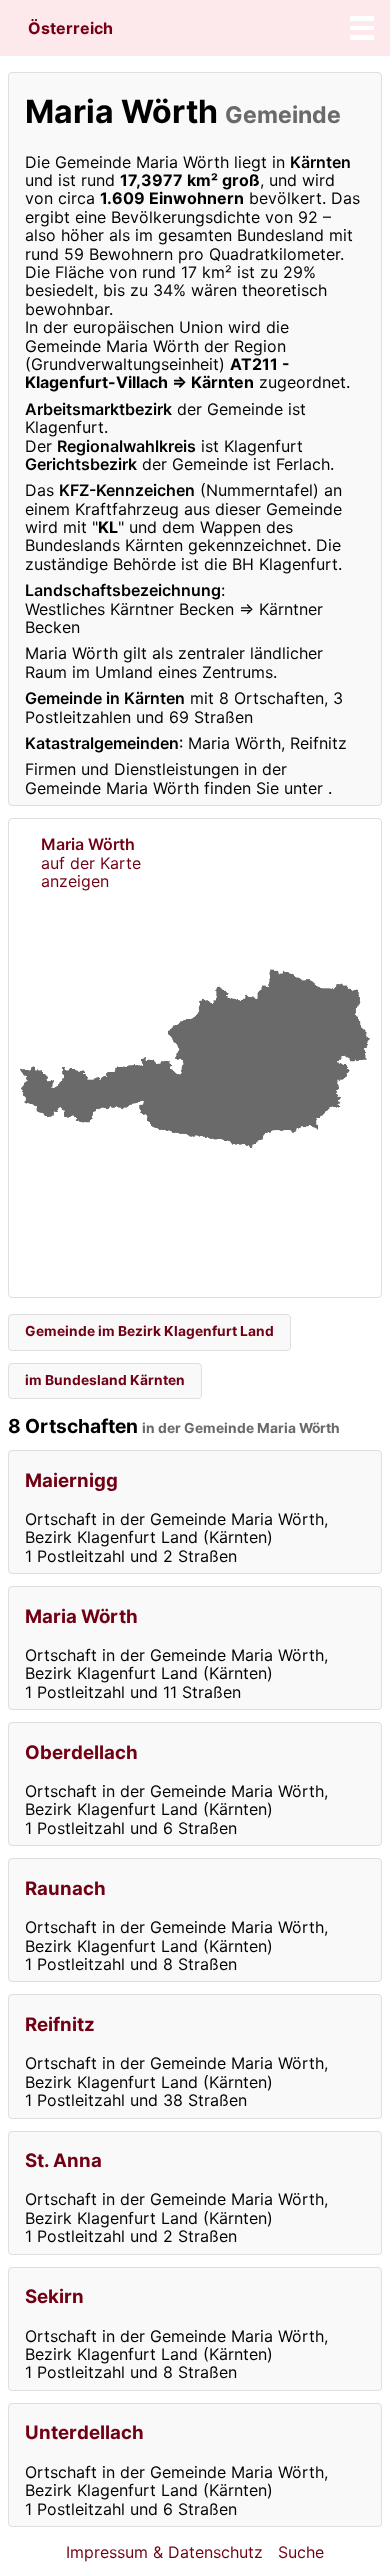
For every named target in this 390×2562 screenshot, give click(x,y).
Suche (301, 2552)
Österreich (70, 28)
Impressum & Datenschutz (164, 2552)
